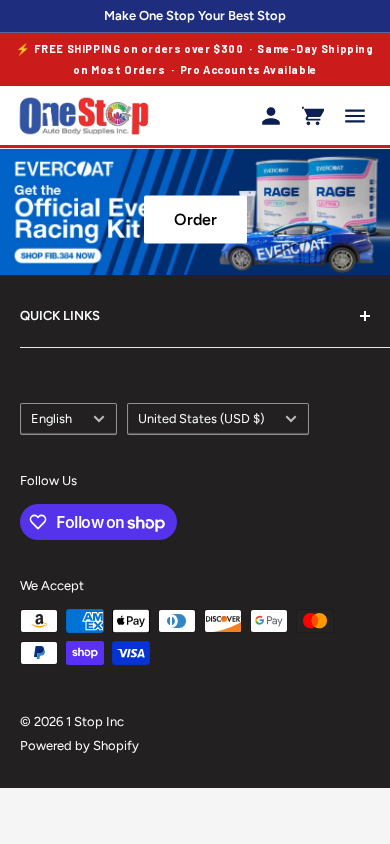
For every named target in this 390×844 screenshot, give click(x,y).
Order (195, 219)
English (51, 418)
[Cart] (313, 116)
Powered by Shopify (79, 745)
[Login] (271, 116)
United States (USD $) (201, 418)
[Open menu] (355, 116)
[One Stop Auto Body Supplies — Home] (84, 116)
